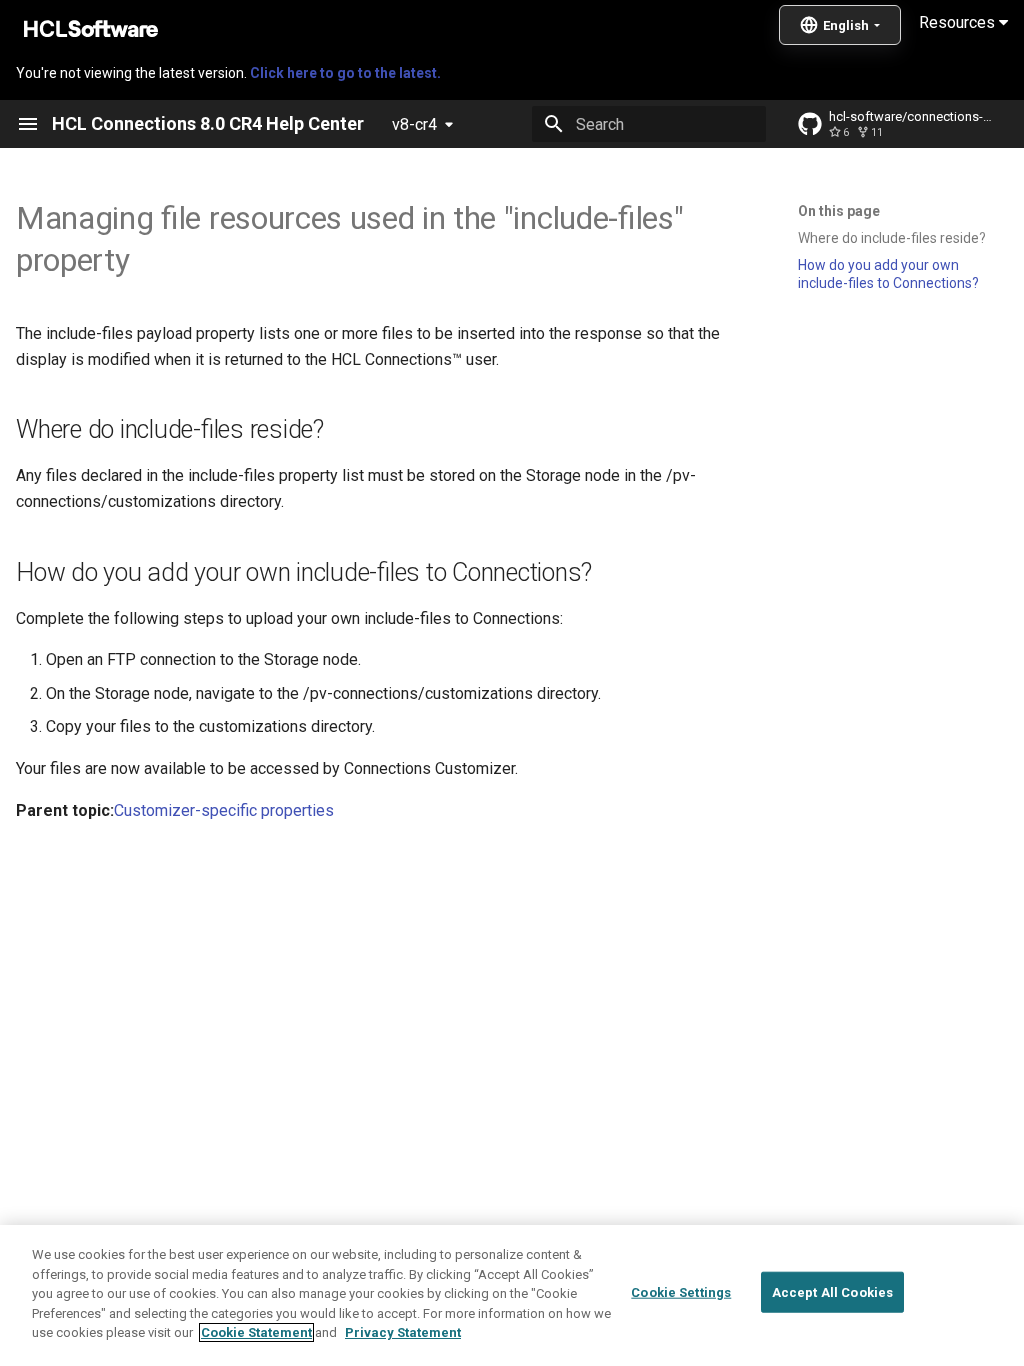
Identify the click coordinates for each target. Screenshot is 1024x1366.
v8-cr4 (414, 124)
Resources (959, 22)
